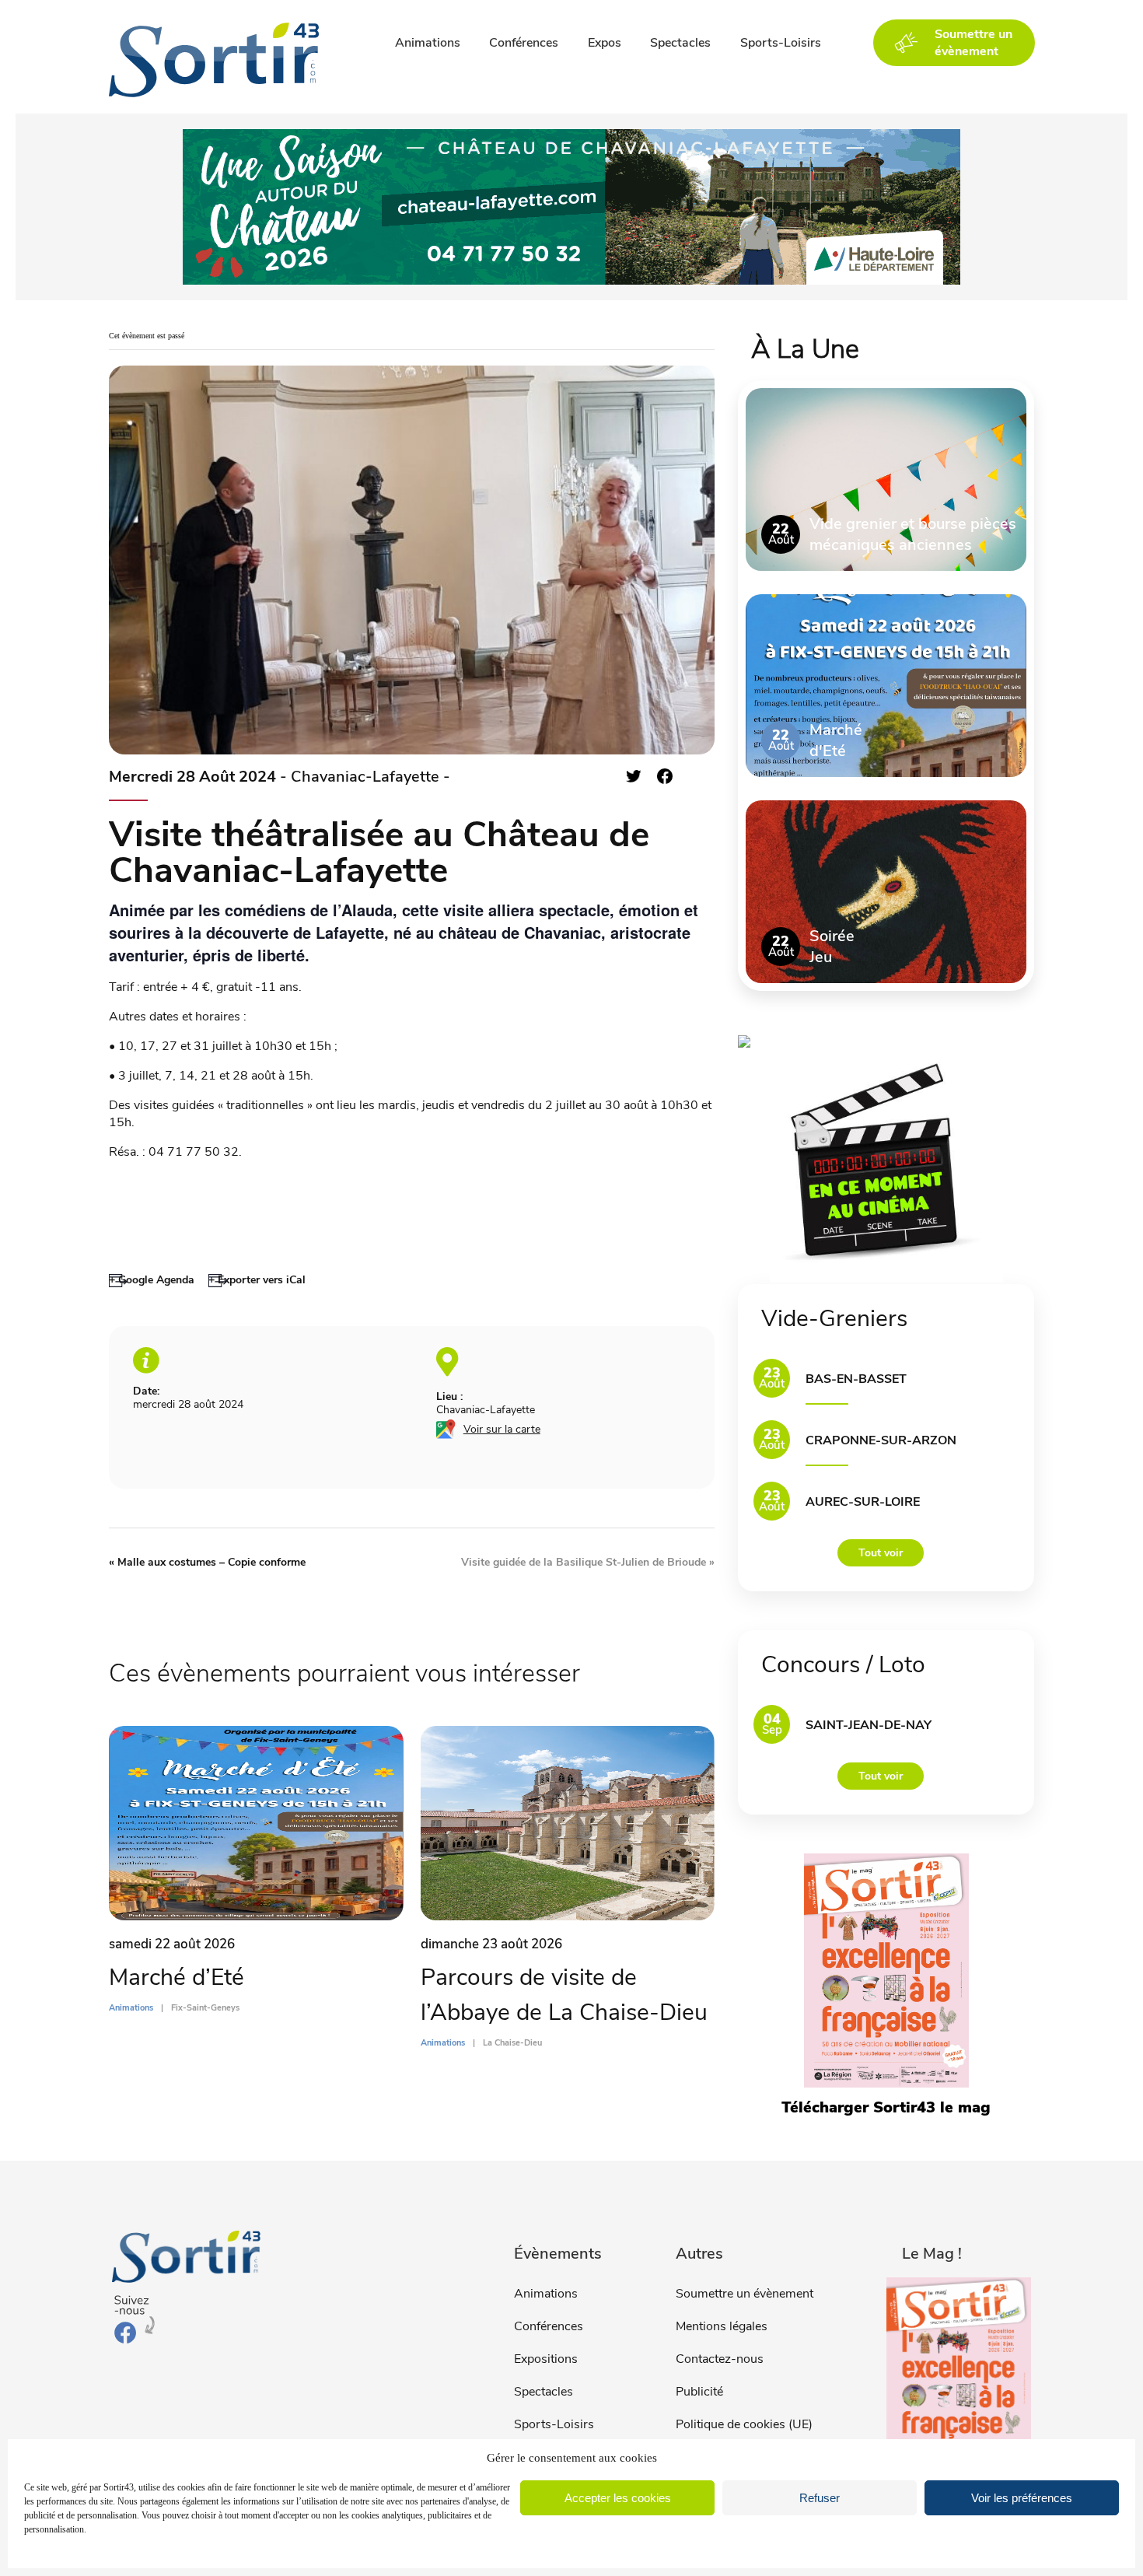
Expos (605, 43)
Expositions (546, 2359)
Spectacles (680, 43)
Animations (428, 43)
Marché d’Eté (177, 1977)
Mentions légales (722, 2326)
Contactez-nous (720, 2359)
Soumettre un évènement (745, 2294)
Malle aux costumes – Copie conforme (207, 1562)
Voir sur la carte (502, 1429)
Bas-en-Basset (856, 1379)
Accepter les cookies (618, 2498)
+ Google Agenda (152, 1280)
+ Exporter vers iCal (257, 1280)
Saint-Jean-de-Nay (869, 1725)
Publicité (699, 2392)
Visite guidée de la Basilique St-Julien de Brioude (588, 1562)
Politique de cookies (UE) (744, 2424)
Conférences (524, 43)
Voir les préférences (1022, 2498)
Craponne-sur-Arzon (881, 1440)
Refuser (820, 2498)
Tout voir (881, 1553)
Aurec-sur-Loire (863, 1502)
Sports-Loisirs (781, 43)
